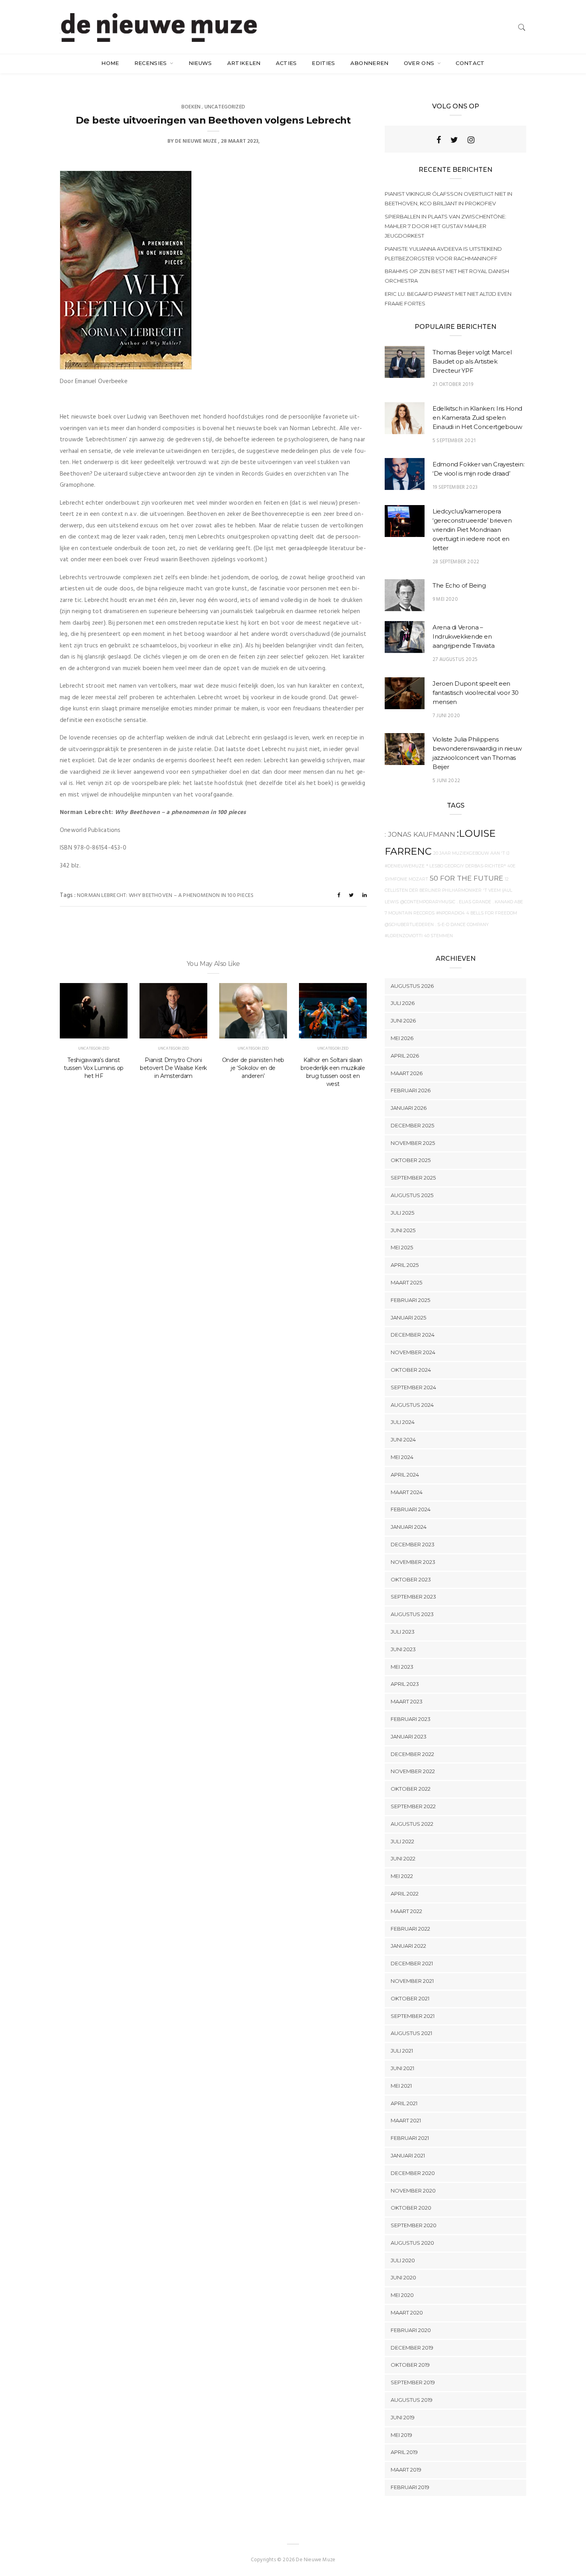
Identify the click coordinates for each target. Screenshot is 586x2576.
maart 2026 (407, 1073)
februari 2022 (410, 1929)
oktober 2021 (410, 1998)
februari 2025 (410, 1300)
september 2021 (413, 2016)
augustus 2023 (412, 1614)
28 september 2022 (456, 562)
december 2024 (413, 1335)
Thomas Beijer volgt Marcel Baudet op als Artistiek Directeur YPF (472, 361)
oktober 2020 (411, 2208)
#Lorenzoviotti (404, 936)
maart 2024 (407, 1492)
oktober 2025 (411, 1160)
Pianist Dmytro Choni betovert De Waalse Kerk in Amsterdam (173, 1068)
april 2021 (404, 2103)
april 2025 (405, 1265)
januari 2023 (409, 1736)
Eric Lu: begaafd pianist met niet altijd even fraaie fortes (448, 299)
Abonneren (370, 63)
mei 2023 (402, 1667)
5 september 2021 (454, 441)
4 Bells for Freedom (492, 913)
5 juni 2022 (446, 781)
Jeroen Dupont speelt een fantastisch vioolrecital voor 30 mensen (476, 693)
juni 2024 (403, 1439)
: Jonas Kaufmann (420, 834)
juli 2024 (403, 1422)
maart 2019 (406, 2470)
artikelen (244, 63)
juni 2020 (403, 2277)
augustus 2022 (412, 1824)
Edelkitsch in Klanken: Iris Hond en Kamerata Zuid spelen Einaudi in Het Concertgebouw (477, 418)
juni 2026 (403, 1021)
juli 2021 (402, 2051)
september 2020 (414, 2225)
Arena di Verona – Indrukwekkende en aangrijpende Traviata (463, 636)
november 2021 (412, 1981)
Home (110, 63)
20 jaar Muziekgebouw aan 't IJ (471, 853)
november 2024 (413, 1352)
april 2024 (405, 1475)
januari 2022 (408, 1946)
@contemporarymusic (428, 902)
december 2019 (412, 2348)
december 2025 (412, 1125)
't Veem (492, 890)
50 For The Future (466, 878)
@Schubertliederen (409, 925)
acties (286, 63)
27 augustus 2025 (455, 660)
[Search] (522, 27)
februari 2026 (411, 1090)
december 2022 (412, 1754)
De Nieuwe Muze (196, 141)
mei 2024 (402, 1457)
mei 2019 (401, 2435)
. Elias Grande (474, 902)
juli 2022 (402, 1841)
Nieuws (200, 63)
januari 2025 (408, 1317)
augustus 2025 (412, 1195)
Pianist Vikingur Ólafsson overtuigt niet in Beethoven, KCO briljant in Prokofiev (448, 199)
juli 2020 (403, 2260)
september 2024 (413, 1387)
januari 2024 (409, 1527)
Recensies (151, 63)
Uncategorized (225, 107)
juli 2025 (402, 1213)
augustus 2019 (412, 2400)
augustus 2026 (412, 986)
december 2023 (413, 1544)
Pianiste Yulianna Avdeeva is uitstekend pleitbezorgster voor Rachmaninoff (443, 254)
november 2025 (413, 1143)
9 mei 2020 (445, 599)
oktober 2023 (411, 1579)
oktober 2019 (410, 2365)
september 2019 (413, 2382)
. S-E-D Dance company (462, 925)
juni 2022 (403, 1858)
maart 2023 (407, 1701)
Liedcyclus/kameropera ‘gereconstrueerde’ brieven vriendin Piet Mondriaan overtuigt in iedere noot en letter (472, 530)
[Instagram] (471, 140)
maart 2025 (406, 1282)
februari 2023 (411, 1719)
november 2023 (413, 1562)
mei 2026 (402, 1038)
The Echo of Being (459, 585)
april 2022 (405, 1894)
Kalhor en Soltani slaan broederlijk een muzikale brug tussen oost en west (333, 1072)
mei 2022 (402, 1876)
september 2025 (413, 1178)
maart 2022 (406, 1911)
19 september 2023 (455, 487)
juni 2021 (402, 2068)
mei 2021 (401, 2086)
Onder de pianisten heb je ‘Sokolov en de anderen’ (253, 1068)
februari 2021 (410, 2138)
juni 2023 (403, 1649)
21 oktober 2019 (453, 384)
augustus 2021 (411, 2033)
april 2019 (404, 2452)
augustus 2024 (412, 1405)
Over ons (420, 63)
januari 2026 (409, 1108)
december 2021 (412, 1963)
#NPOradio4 (450, 913)
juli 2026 (403, 1003)
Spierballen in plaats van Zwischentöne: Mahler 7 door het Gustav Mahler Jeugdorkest (445, 226)
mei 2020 (402, 2295)
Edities (323, 63)
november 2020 (413, 2191)
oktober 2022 (411, 1789)
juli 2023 (403, 1632)
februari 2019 (410, 2487)
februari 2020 (411, 2330)
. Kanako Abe (508, 902)
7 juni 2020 (446, 716)
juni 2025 (403, 1230)
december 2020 (413, 2173)
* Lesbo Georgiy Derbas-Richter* (466, 866)
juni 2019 (403, 2417)
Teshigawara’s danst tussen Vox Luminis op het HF (94, 1068)
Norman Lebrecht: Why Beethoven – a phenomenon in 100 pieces (165, 896)
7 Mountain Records (410, 913)
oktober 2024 (411, 1370)
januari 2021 (408, 2155)
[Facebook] (439, 140)
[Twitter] (454, 140)
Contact (470, 63)
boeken (191, 107)
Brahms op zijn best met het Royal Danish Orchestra (447, 276)
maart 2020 (407, 2313)
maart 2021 (406, 2120)
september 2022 (413, 1806)
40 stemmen (439, 936)
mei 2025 (402, 1247)
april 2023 (405, 1684)
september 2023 (413, 1597)
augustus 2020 (412, 2243)
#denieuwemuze (405, 866)
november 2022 (413, 1771)
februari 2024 (411, 1509)
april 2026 (405, 1056)
